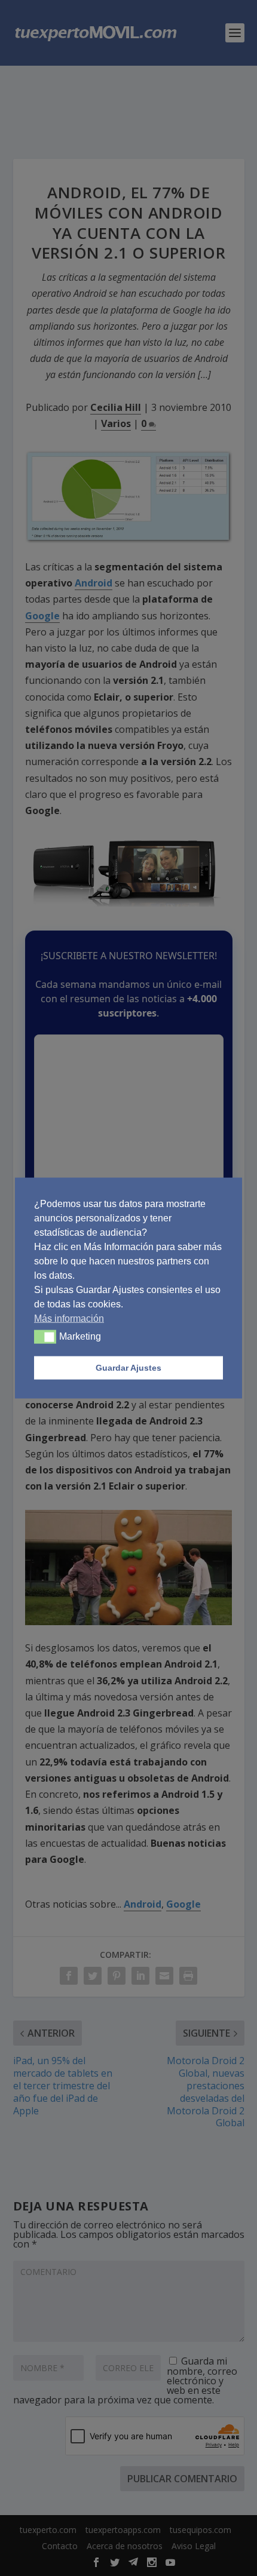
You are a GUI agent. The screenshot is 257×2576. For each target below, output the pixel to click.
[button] (45, 1337)
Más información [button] (69, 1318)
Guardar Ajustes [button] (128, 1368)
